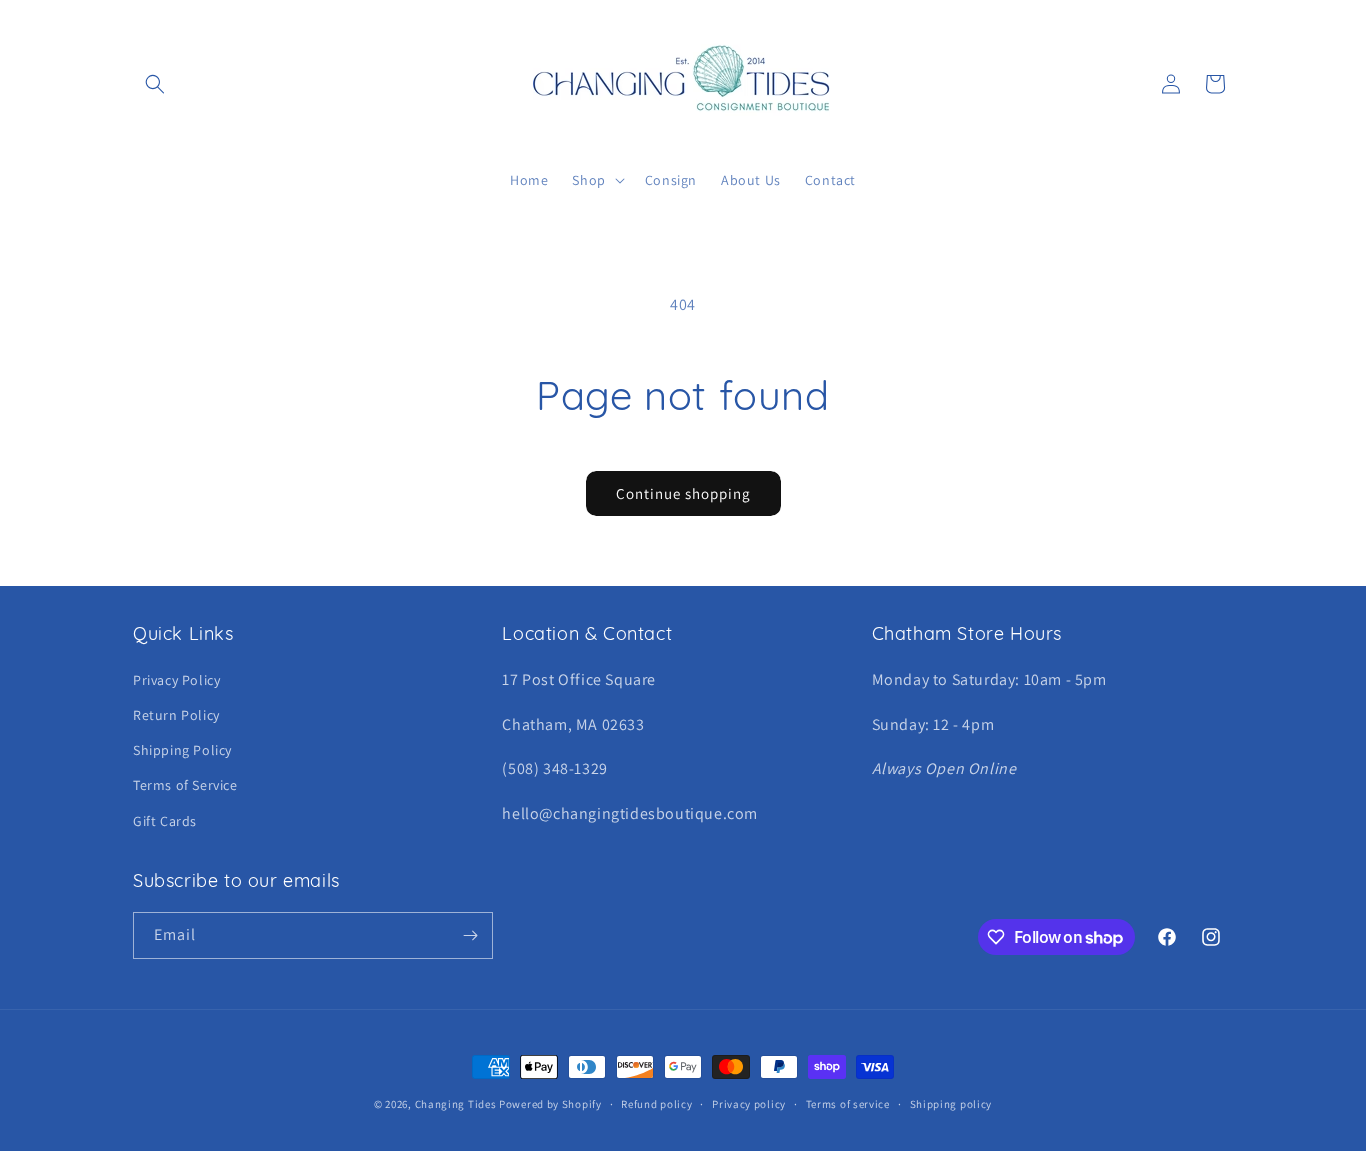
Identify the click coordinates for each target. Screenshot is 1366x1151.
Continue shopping (683, 493)
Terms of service (848, 1104)
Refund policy (656, 1104)
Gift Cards (165, 821)
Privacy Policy (176, 680)
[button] (155, 84)
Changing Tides (456, 1104)
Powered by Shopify (550, 1104)
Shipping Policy (182, 750)
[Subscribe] (470, 935)
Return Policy (176, 715)
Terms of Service (185, 785)
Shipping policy (951, 1104)
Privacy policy (749, 1104)
